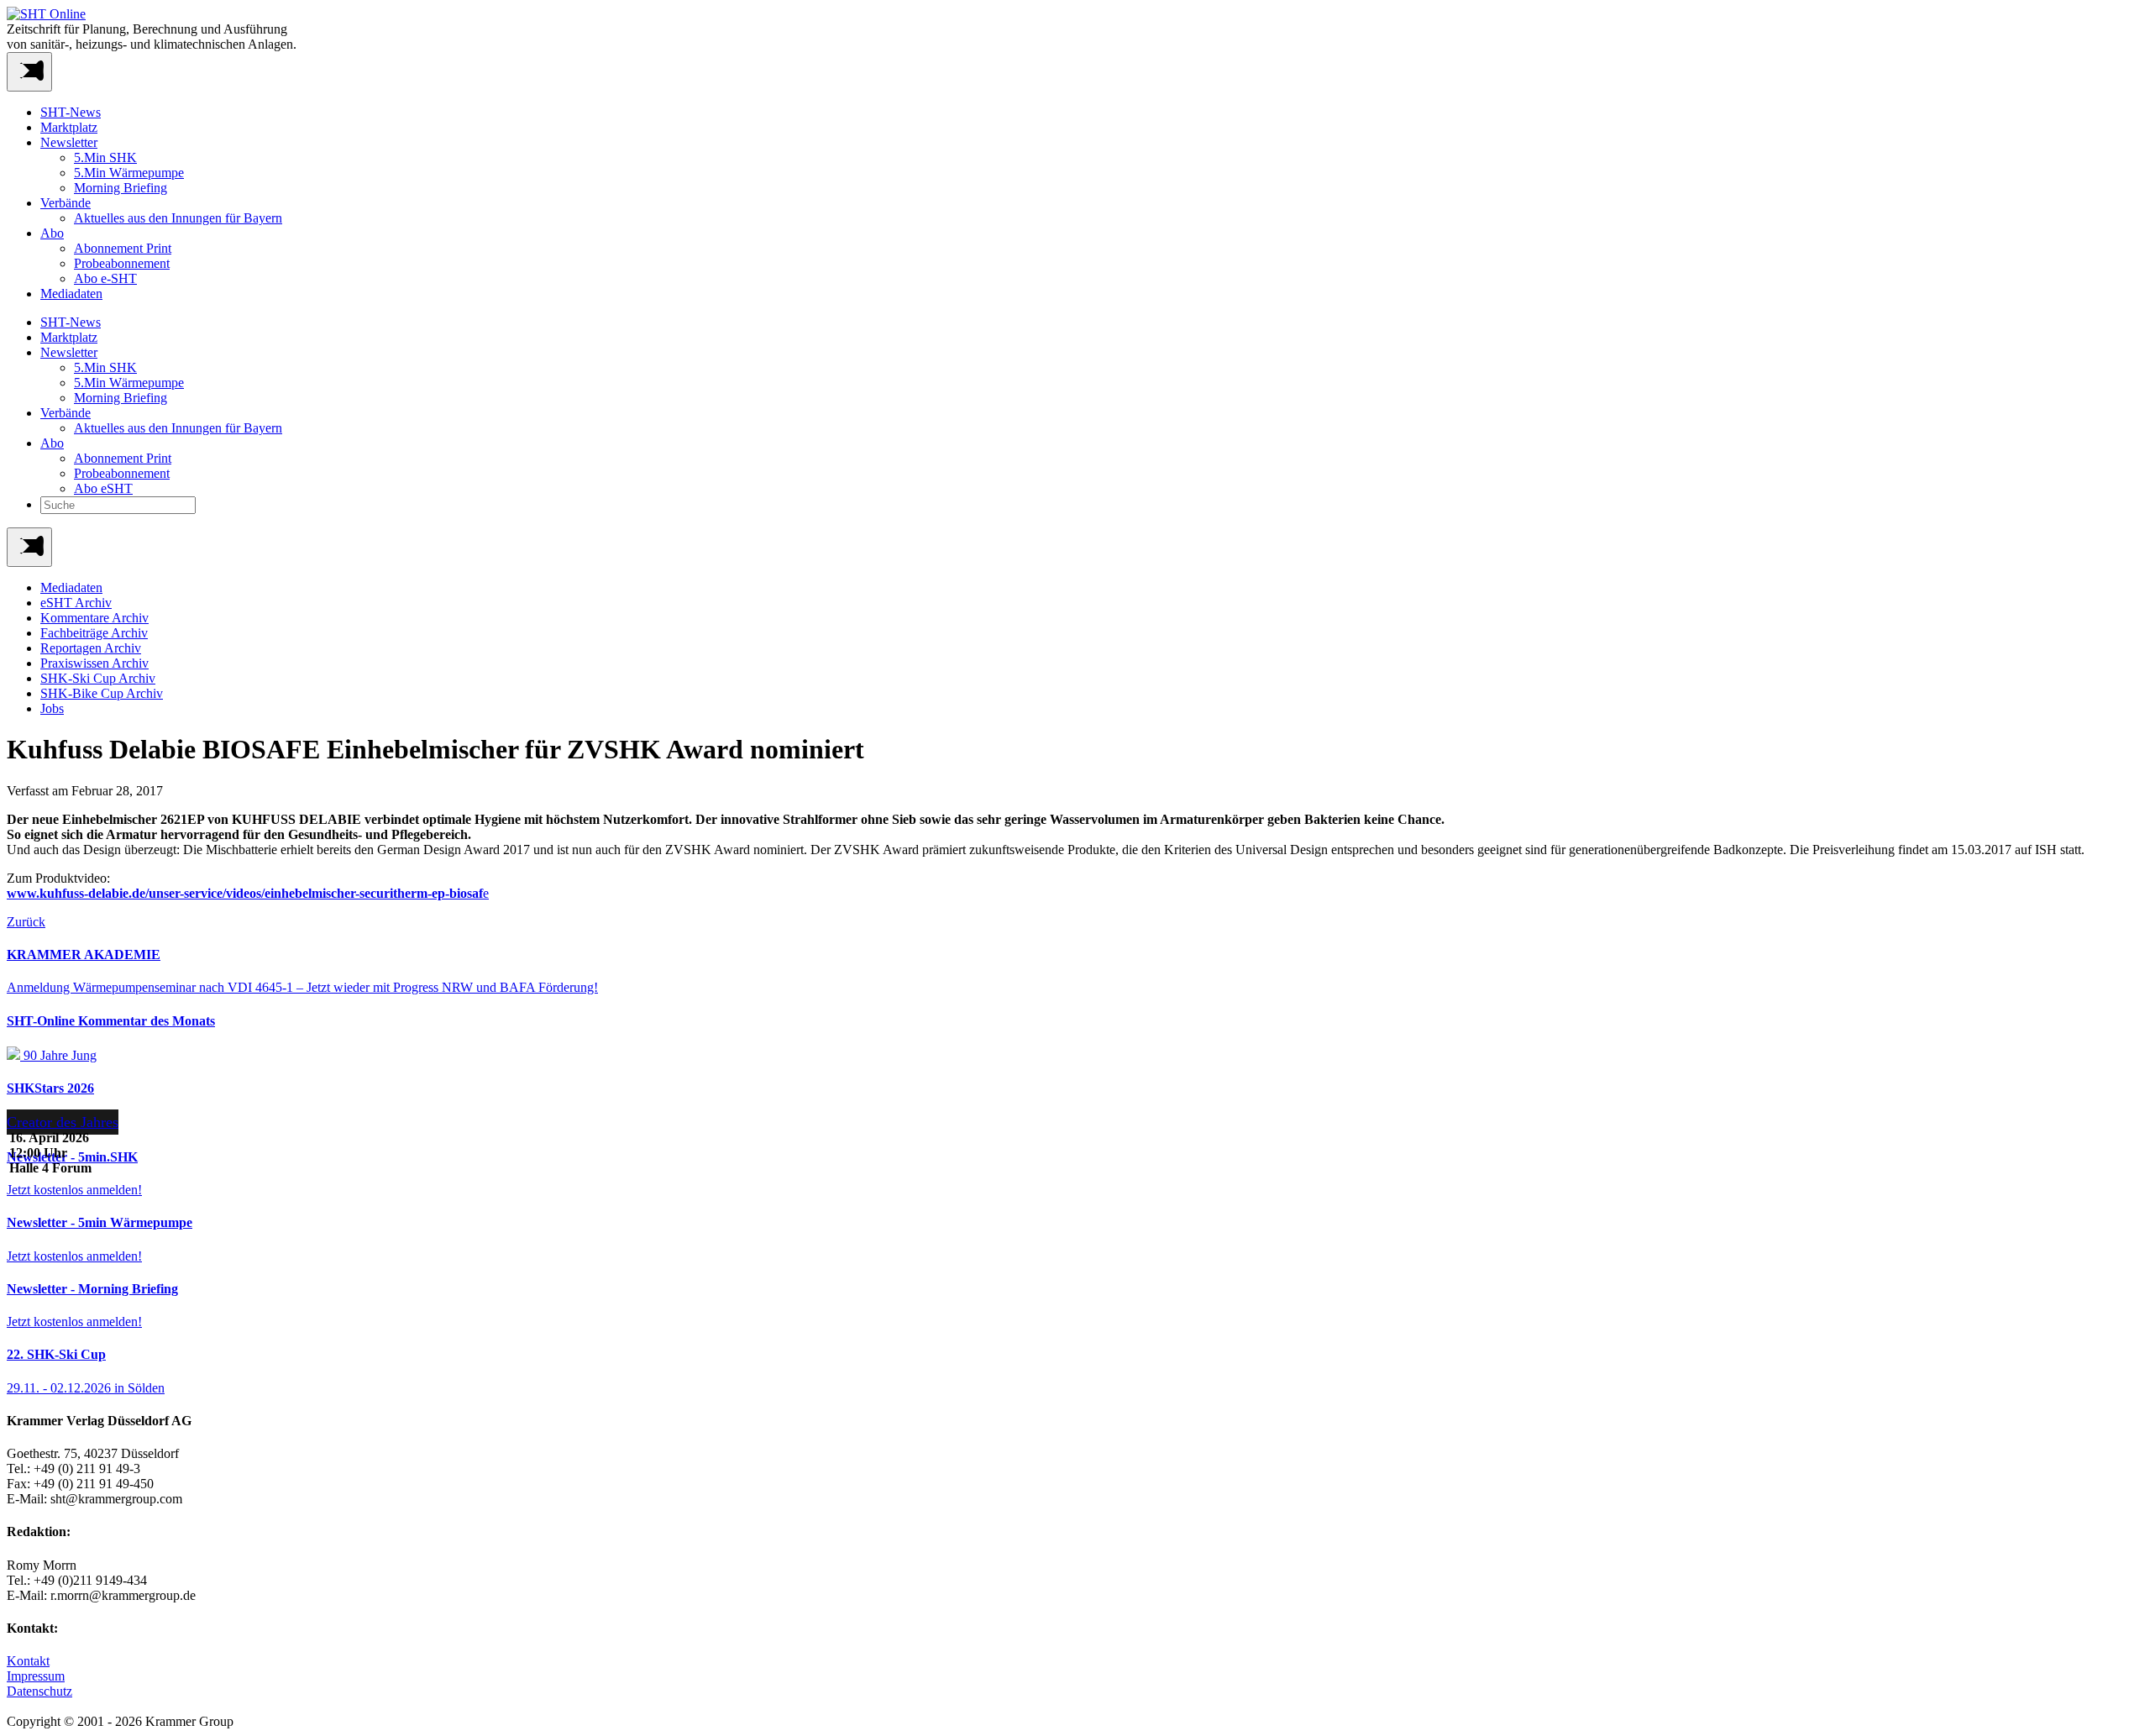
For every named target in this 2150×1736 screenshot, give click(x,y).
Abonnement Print (123, 248)
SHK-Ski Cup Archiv (98, 678)
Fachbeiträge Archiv (94, 633)
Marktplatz (69, 127)
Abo (52, 233)
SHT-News (71, 112)
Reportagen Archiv (91, 648)
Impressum (36, 1676)
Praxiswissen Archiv (94, 663)
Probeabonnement (122, 263)
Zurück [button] (26, 922)
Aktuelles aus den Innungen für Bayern (178, 218)
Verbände (66, 203)
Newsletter (69, 142)
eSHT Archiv (76, 603)
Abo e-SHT (105, 278)
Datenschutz (39, 1691)
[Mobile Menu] (29, 72)
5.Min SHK (105, 157)
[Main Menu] (29, 547)
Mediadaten (71, 294)
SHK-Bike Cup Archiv (102, 693)
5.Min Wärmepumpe (129, 173)
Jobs (52, 708)
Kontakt (28, 1661)
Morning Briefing (121, 188)
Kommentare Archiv (94, 618)
